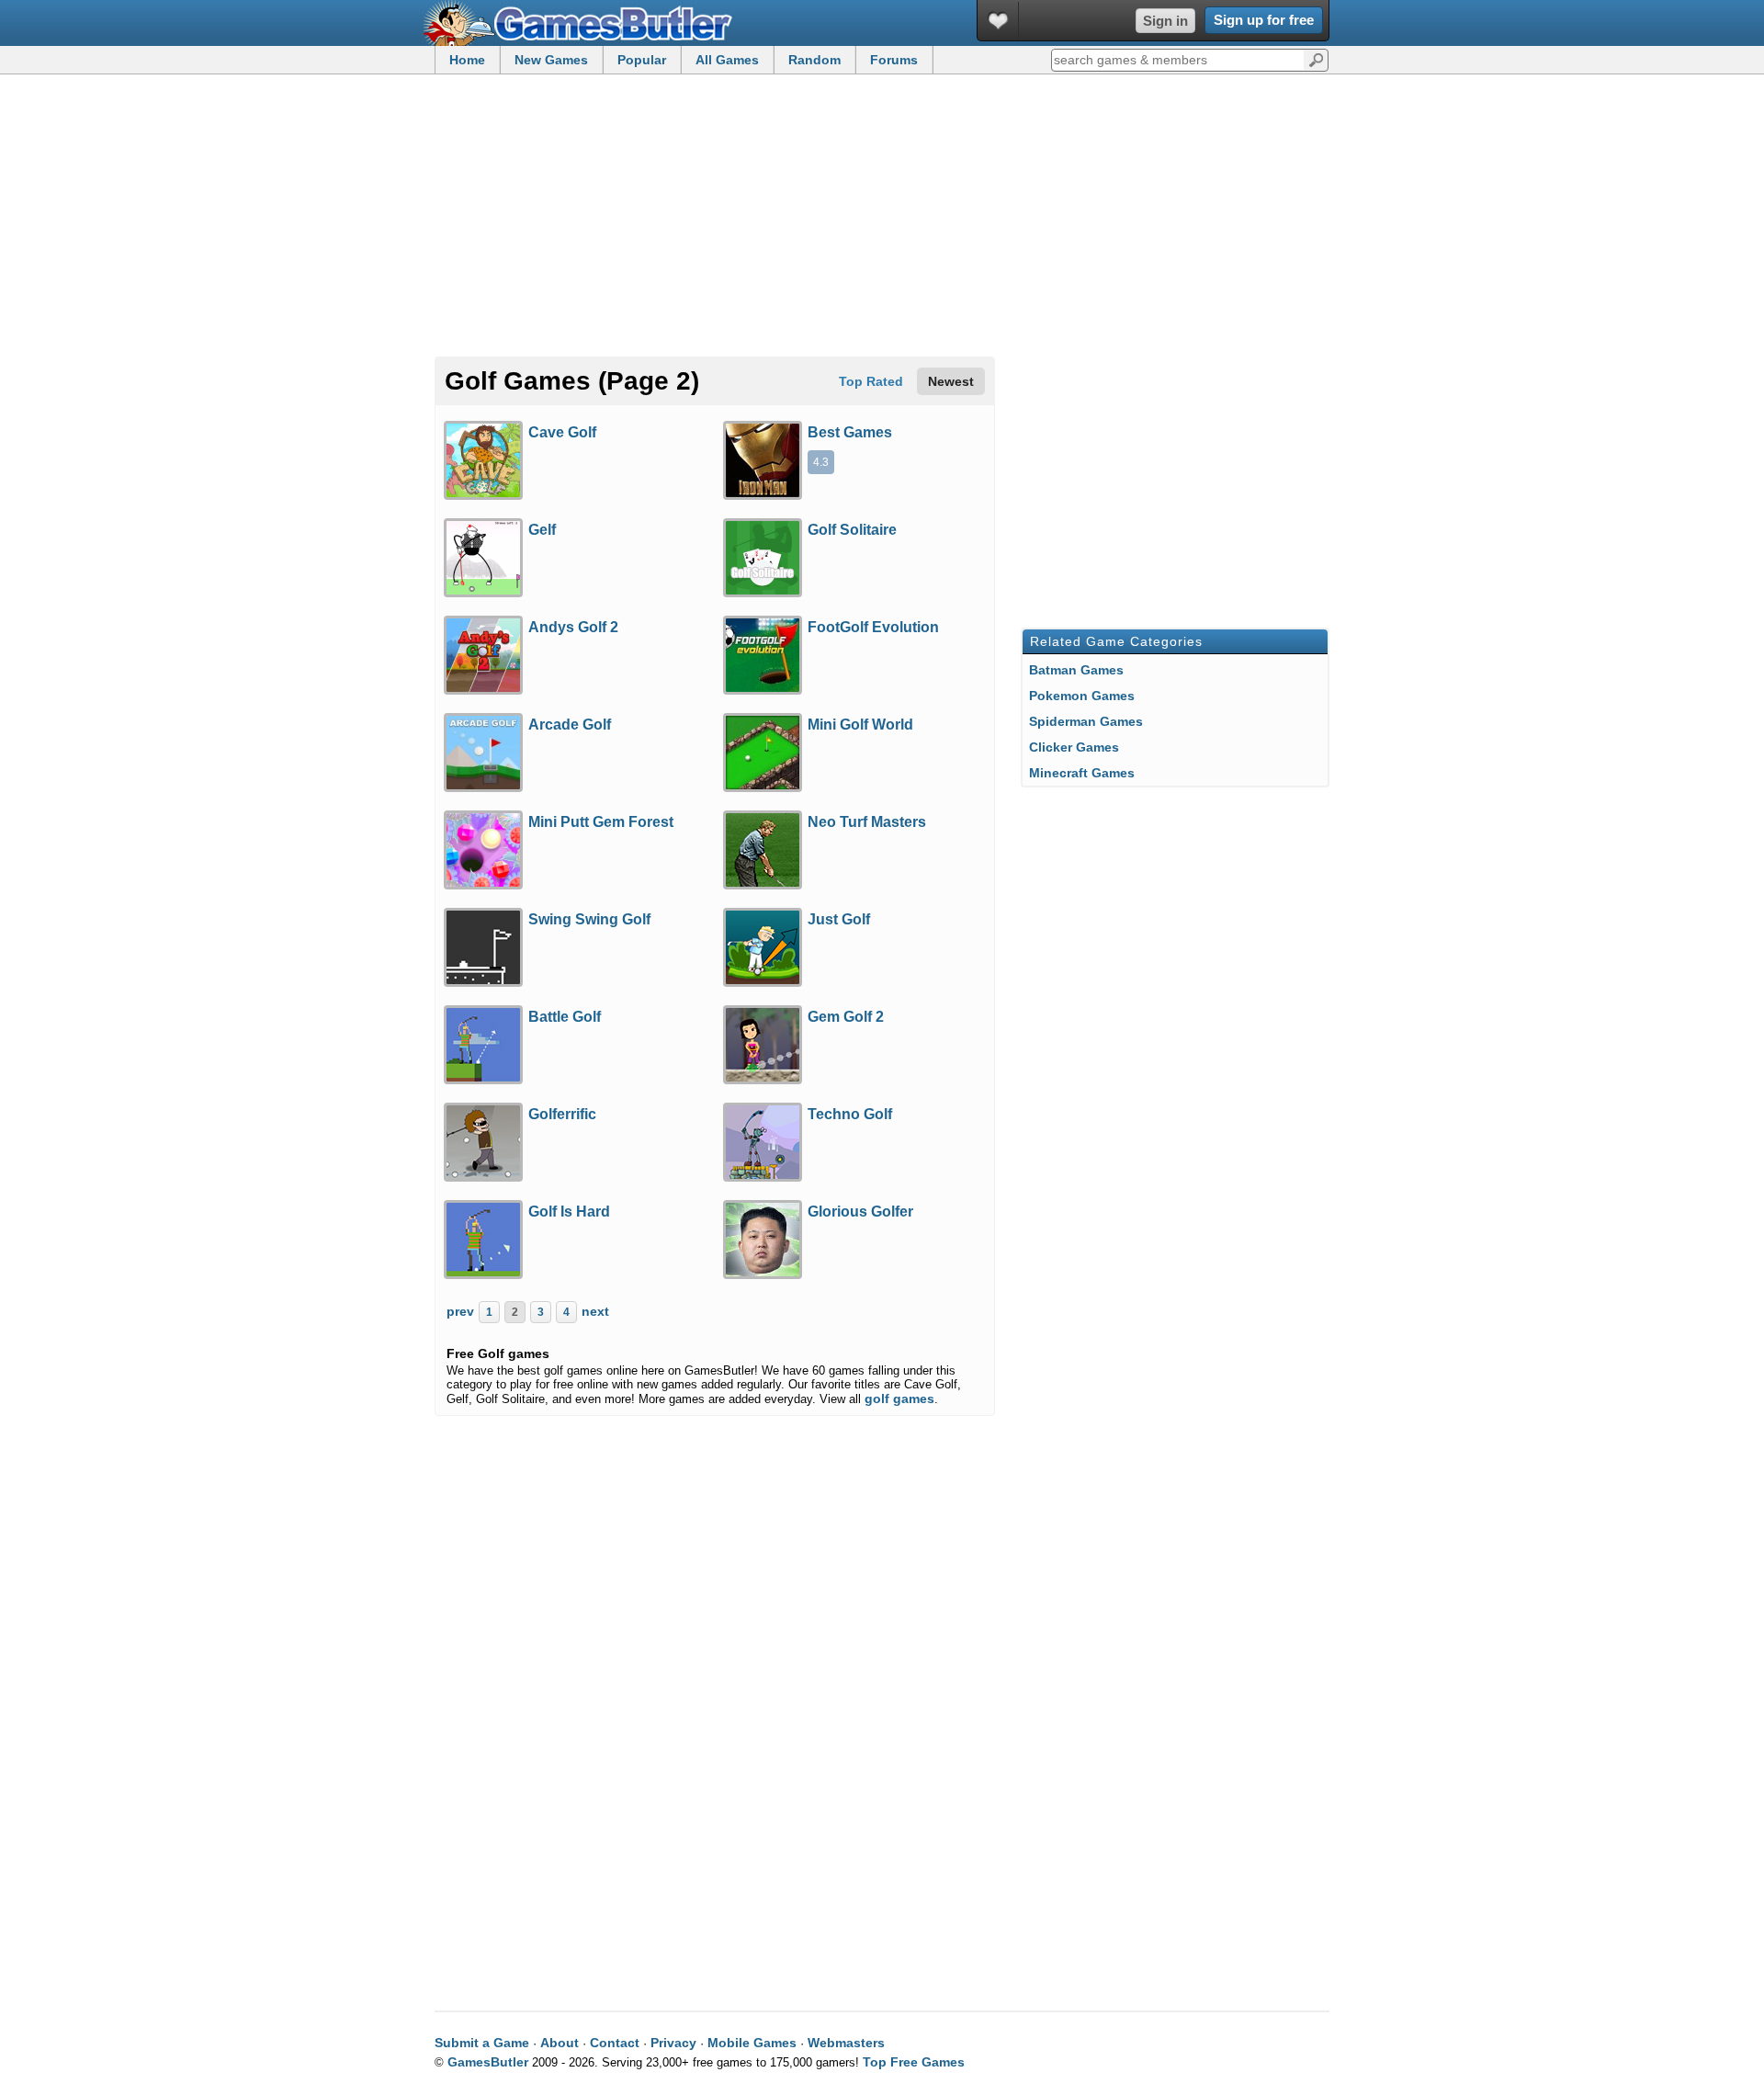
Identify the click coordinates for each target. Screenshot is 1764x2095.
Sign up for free (1264, 20)
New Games (551, 60)
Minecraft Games (1082, 773)
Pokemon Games (1082, 696)
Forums (894, 60)
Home (467, 60)
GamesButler (584, 23)
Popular (642, 60)
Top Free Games (914, 2062)
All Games (727, 60)
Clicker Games (1074, 747)
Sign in (1165, 21)
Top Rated (871, 381)
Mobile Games (752, 2043)
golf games (899, 1399)
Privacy (673, 2043)
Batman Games (1076, 670)
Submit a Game (482, 2043)
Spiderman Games (1086, 721)
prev (460, 1311)
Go (1316, 59)
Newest (951, 381)
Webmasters (846, 2043)
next (595, 1311)
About (560, 2043)
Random (814, 60)
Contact (615, 2043)
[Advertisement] (882, 217)
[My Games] (998, 21)
